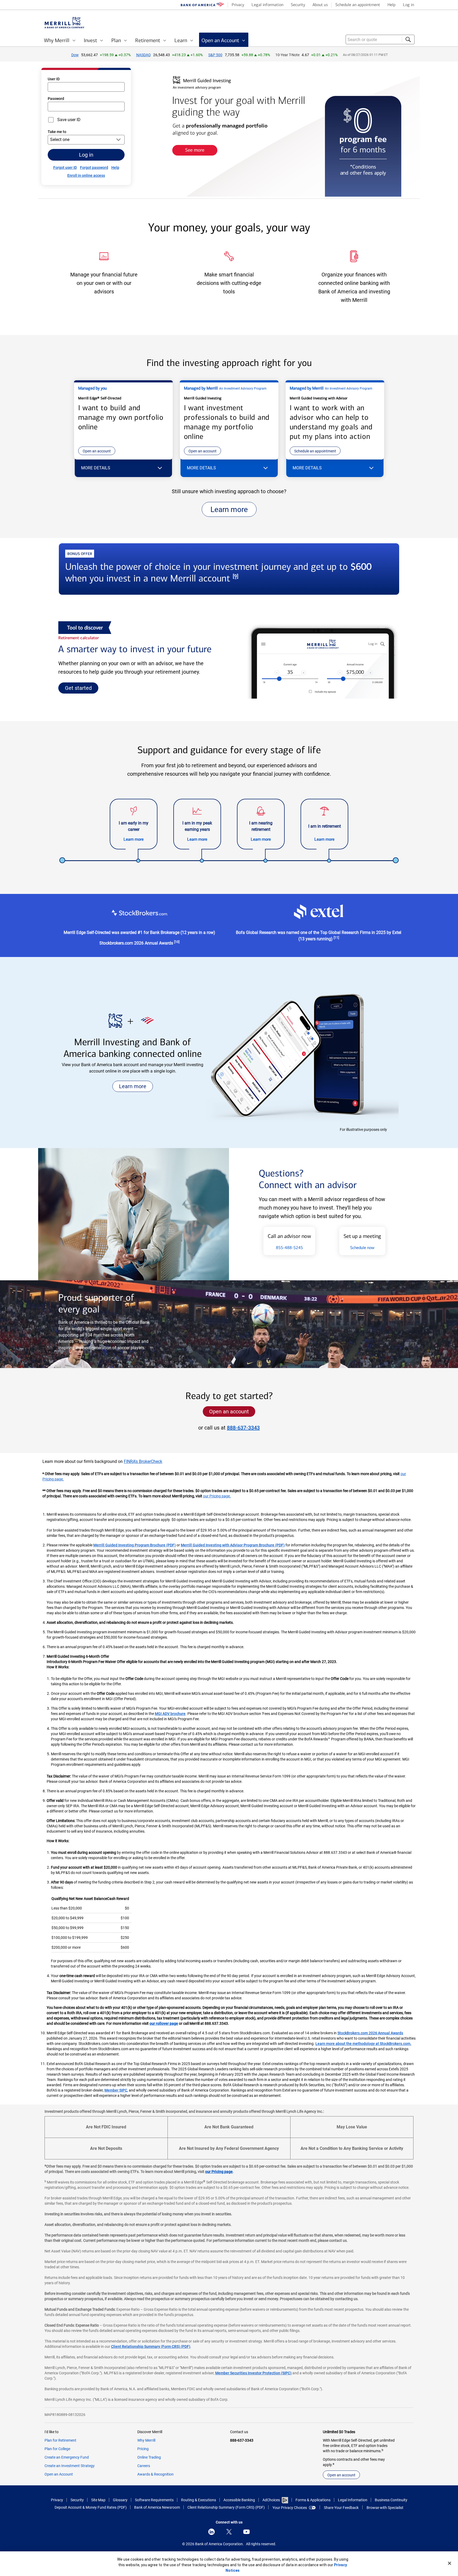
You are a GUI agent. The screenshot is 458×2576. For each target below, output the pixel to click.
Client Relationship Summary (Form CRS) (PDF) (151, 2346)
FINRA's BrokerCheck (143, 1461)
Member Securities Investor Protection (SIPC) (253, 2373)
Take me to (57, 132)
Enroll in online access (86, 175)
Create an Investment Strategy (70, 2466)
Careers (144, 2466)
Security (77, 2500)
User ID (54, 79)
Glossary (120, 2500)
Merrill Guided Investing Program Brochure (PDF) (135, 1545)
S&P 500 (215, 55)
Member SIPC (116, 2090)
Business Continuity (391, 2500)
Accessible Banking (239, 2500)
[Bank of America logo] (202, 5)
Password (56, 99)
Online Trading (149, 2457)
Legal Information (353, 2500)
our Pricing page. (217, 1496)
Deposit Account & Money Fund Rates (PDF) (91, 2508)
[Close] (450, 2563)
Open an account (97, 451)
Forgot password (94, 167)
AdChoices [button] (271, 2500)
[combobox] (380, 39)
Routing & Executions (199, 2500)
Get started (78, 688)
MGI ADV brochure (170, 1714)
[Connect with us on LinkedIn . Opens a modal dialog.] (212, 2532)
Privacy (57, 2500)
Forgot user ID (65, 167)
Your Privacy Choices (290, 2508)
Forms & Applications (313, 2500)
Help (115, 167)
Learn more (229, 510)
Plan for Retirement (60, 2440)
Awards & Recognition (155, 2474)
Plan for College (57, 2449)
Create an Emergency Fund (67, 2457)
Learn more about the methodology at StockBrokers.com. (363, 2044)
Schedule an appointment (315, 451)
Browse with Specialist (385, 2508)
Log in (86, 155)
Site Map (98, 2500)
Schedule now (362, 1248)
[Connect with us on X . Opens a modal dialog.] (229, 2532)
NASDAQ (144, 55)
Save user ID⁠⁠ (69, 120)
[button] (123, 468)
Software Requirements (154, 2500)
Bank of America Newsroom (157, 2508)
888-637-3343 (243, 1428)
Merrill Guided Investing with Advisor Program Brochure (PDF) (233, 1545)
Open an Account (59, 2474)
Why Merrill (146, 2440)
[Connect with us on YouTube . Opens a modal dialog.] (246, 2532)
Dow (75, 55)
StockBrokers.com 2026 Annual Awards (370, 2033)
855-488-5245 (289, 1248)
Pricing (143, 2449)
